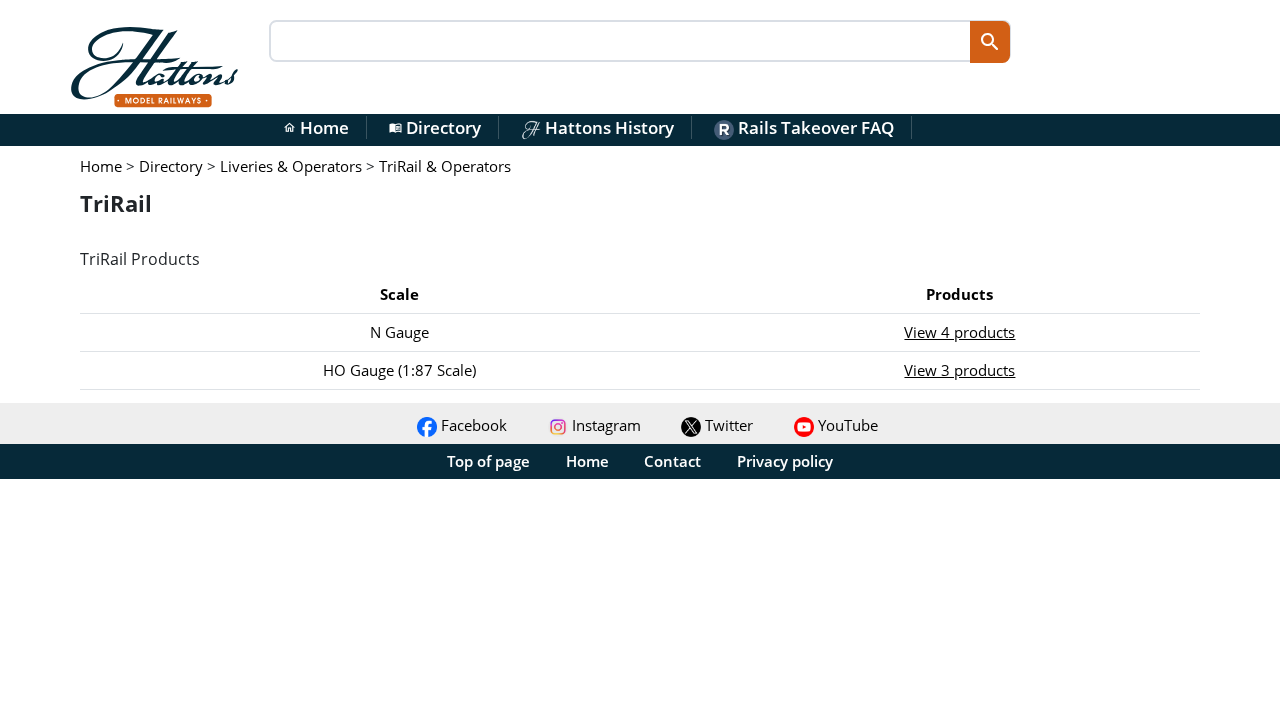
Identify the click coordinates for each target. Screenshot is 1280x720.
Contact (672, 461)
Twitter (727, 425)
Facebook (472, 425)
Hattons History (607, 127)
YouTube (846, 425)
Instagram (604, 425)
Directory (435, 127)
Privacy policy (785, 461)
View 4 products (959, 332)
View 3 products (959, 370)
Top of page (488, 461)
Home (316, 127)
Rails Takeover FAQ (814, 127)
